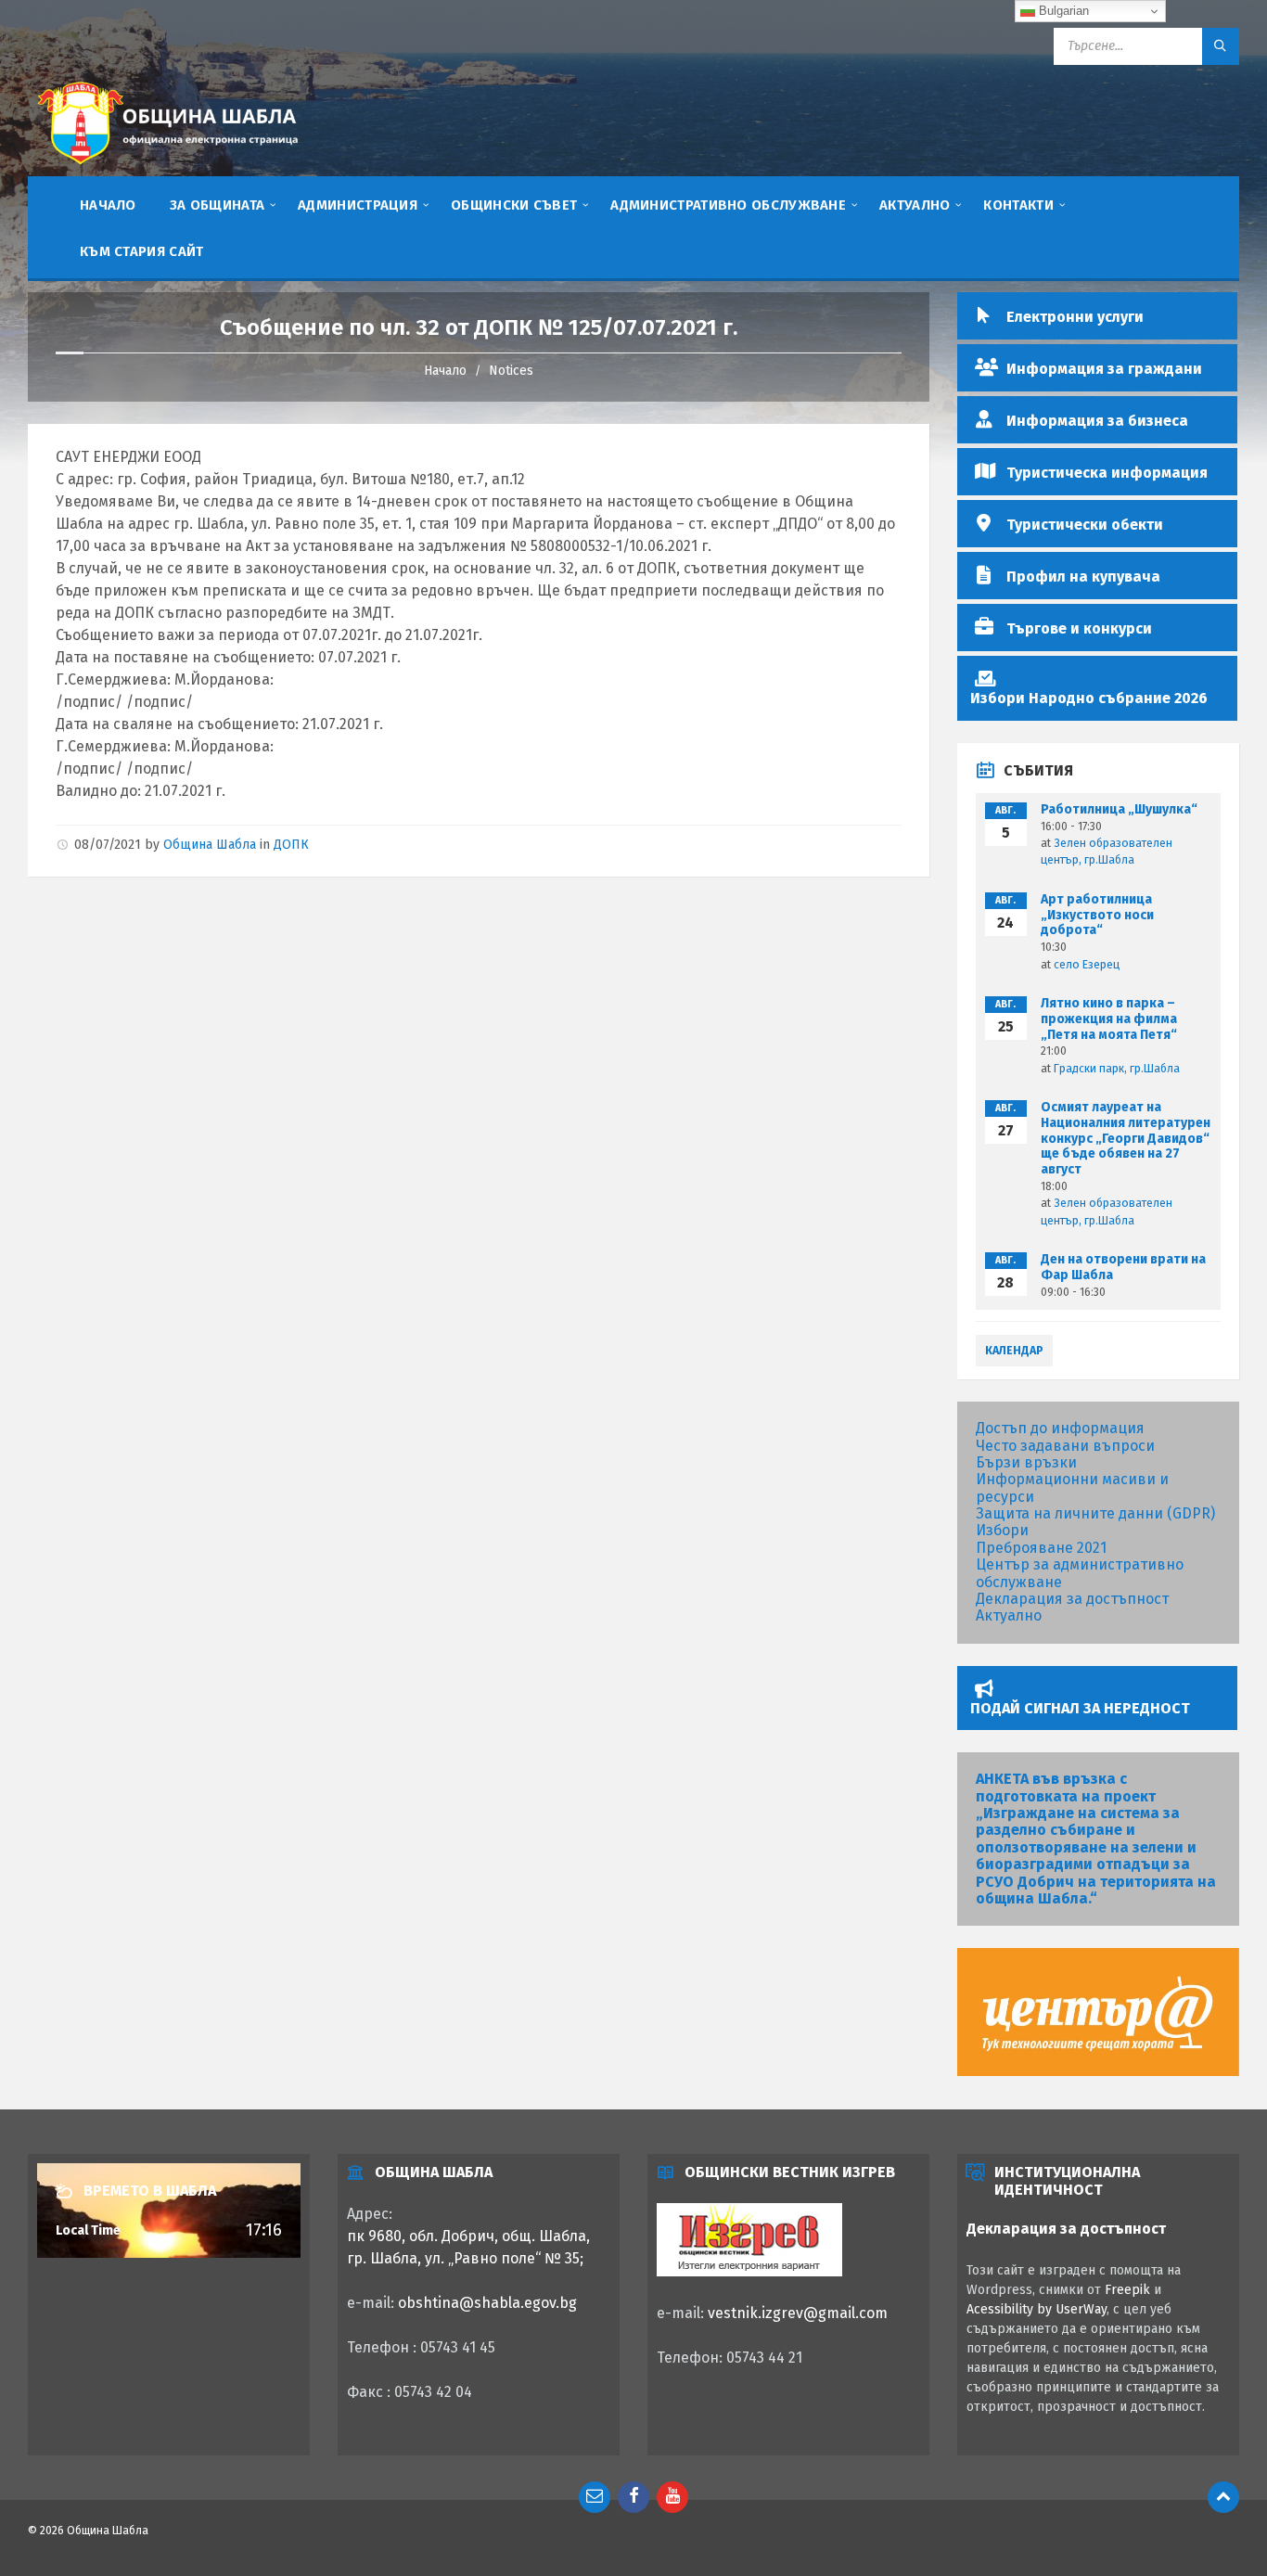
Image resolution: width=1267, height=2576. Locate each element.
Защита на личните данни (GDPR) (1095, 1513)
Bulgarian (1062, 11)
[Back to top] (1223, 2497)
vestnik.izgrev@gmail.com (798, 2313)
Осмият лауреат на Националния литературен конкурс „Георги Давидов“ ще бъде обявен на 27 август (1126, 1138)
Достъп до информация (1060, 1428)
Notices (511, 371)
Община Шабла (210, 845)
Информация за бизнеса (1097, 421)
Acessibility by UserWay (1037, 2309)
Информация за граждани (1104, 369)
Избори (1002, 1530)
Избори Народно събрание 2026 (1089, 698)
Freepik (1127, 2290)
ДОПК (291, 845)
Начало (445, 371)
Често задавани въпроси (1065, 1446)
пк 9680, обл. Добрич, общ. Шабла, (468, 2236)
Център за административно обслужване (1080, 1573)
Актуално (1009, 1615)
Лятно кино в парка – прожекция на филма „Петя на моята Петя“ (1109, 1019)
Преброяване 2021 (1041, 1548)
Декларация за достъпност (1072, 1599)
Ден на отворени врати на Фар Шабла (1123, 1267)
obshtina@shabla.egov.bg (487, 2303)
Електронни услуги (1075, 317)
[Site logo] (167, 167)
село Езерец (1087, 965)
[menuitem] (108, 204)
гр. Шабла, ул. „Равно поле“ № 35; (465, 2258)
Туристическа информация (1107, 473)
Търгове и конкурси (1079, 628)
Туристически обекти (1085, 525)
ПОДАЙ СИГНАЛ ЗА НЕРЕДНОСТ (1080, 1708)
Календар (1014, 1351)
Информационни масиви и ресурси (1072, 1487)
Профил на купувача (1083, 577)
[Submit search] (1221, 46)
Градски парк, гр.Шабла (1117, 1069)
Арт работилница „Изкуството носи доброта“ (1097, 915)
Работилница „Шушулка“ (1119, 809)
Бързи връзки (1026, 1462)
